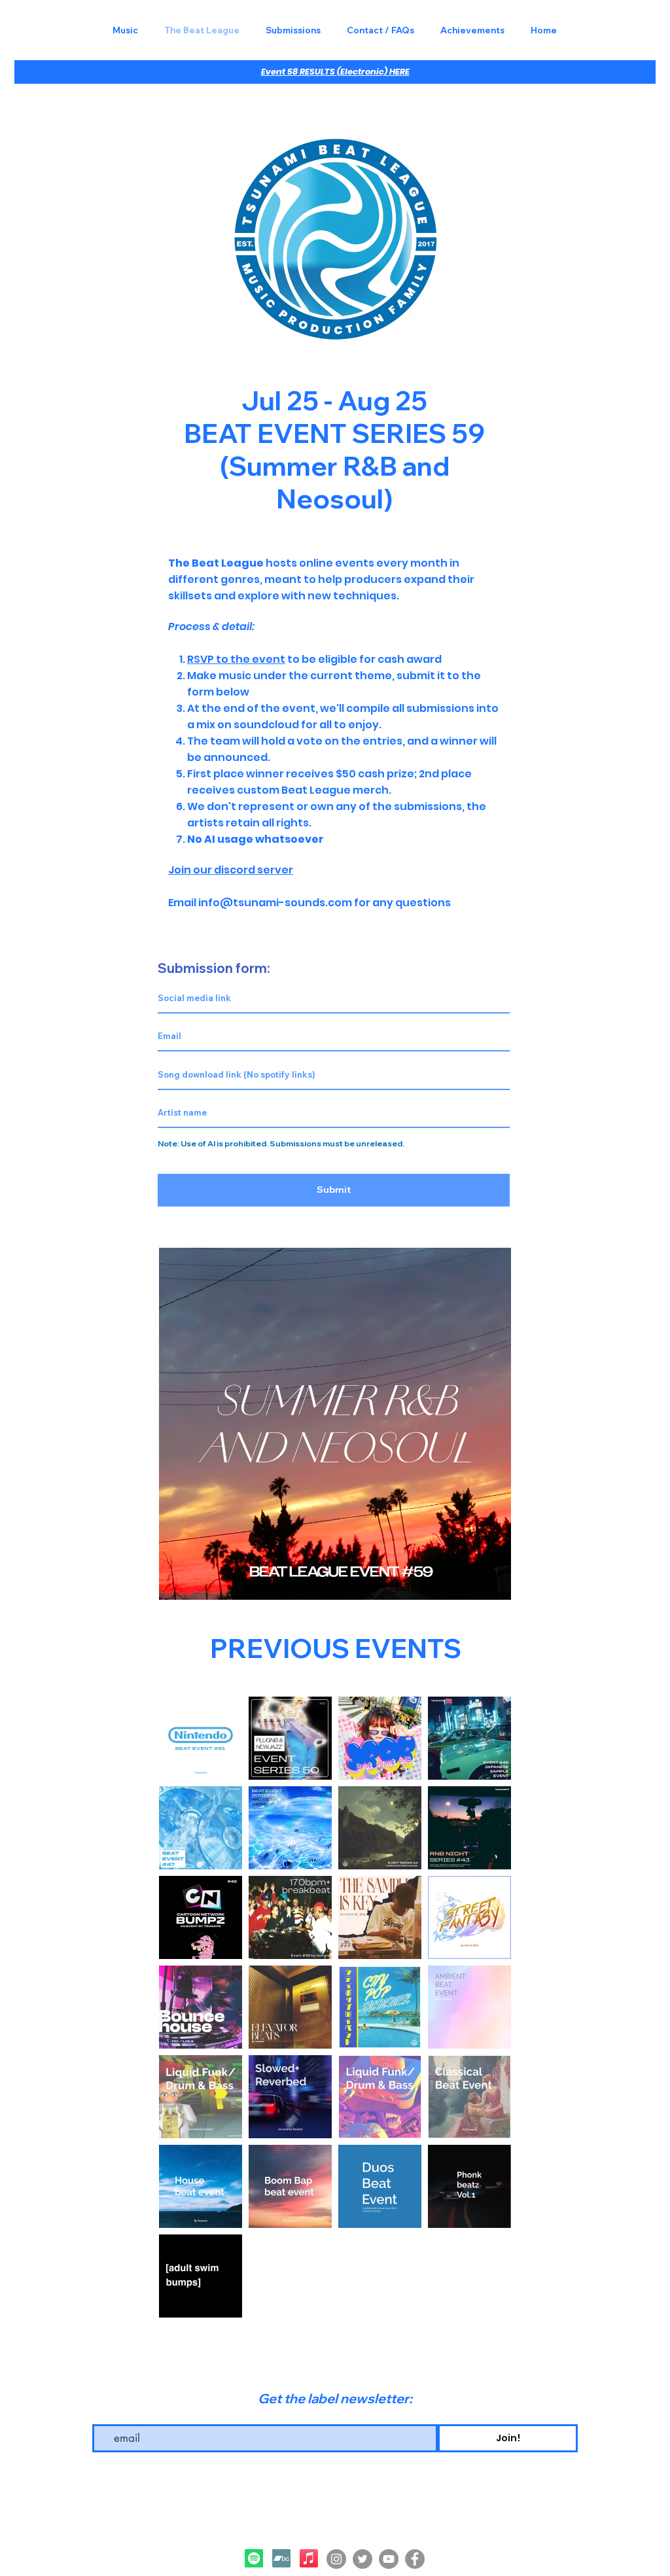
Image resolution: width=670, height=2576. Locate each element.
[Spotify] (254, 2558)
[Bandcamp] (281, 2558)
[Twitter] (362, 2559)
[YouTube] (389, 2559)
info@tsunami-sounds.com (275, 903)
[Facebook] (415, 2559)
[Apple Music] (309, 2558)
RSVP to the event (236, 659)
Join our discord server (231, 870)
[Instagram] (336, 2559)
